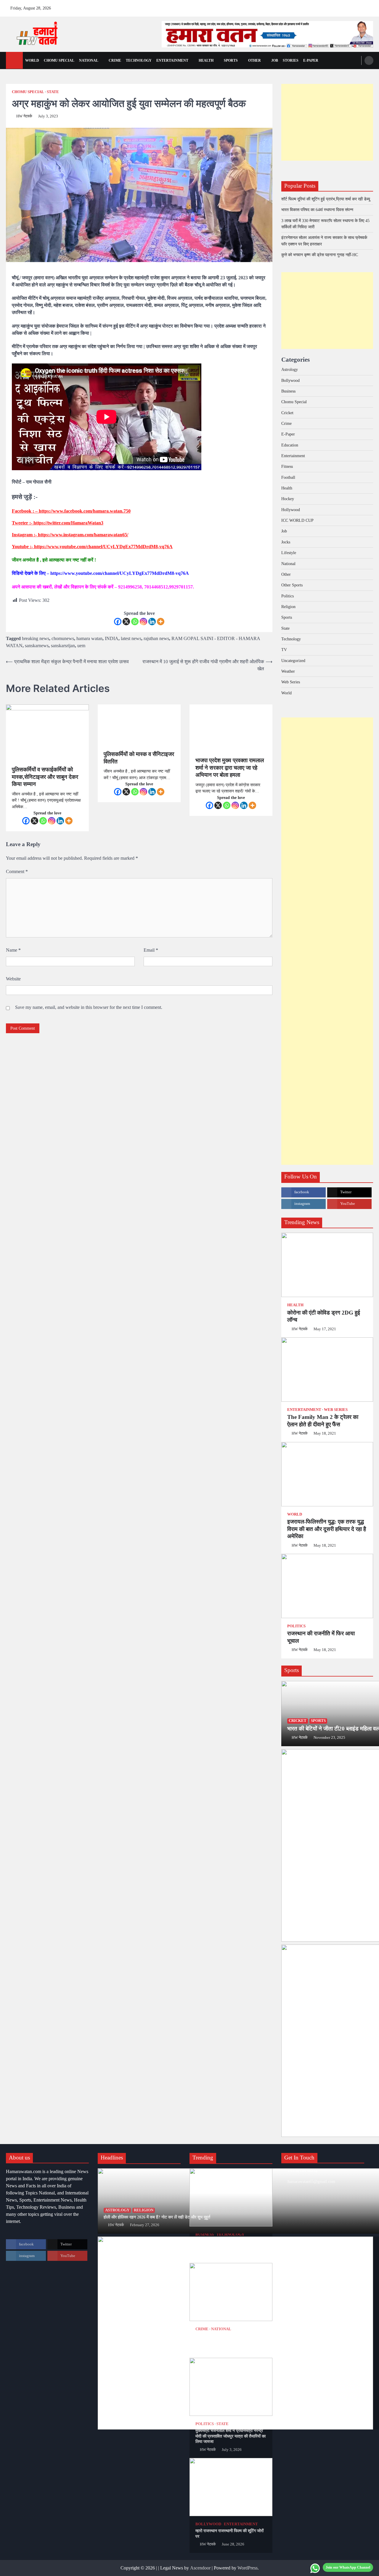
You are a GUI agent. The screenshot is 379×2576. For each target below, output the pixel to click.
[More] (161, 622)
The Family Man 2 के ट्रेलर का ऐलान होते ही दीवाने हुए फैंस (323, 1421)
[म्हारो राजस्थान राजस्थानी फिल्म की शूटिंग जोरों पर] (231, 2487)
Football (288, 477)
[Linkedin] (152, 622)
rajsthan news (156, 638)
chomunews (63, 638)
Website (13, 979)
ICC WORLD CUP (297, 520)
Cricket (287, 413)
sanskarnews (37, 646)
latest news (131, 638)
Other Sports (292, 585)
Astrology (290, 369)
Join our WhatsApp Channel (348, 2567)
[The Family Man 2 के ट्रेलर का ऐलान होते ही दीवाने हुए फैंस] (327, 1370)
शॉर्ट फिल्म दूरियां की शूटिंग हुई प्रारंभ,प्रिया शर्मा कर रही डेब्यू (326, 199)
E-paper (311, 60)
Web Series (291, 682)
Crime (115, 60)
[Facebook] (118, 622)
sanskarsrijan (63, 646)
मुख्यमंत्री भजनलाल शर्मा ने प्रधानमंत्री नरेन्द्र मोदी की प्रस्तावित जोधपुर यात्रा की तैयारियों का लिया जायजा (231, 2436)
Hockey (288, 499)
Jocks (286, 542)
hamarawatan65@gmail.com (311, 2181)
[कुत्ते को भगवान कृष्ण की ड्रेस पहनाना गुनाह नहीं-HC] (231, 2292)
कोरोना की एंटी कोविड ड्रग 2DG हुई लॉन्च (324, 1316)
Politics (288, 596)
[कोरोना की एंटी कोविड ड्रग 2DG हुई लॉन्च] (327, 1265)
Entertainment (172, 60)
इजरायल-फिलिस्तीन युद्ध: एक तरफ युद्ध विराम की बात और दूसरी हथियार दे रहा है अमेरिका (327, 1529)
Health (206, 60)
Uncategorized (293, 661)
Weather (288, 671)
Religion (288, 607)
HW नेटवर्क (24, 116)
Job (275, 60)
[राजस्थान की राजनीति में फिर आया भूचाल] (327, 1586)
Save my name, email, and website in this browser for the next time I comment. (89, 1007)
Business (288, 391)
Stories (291, 60)
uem (81, 646)
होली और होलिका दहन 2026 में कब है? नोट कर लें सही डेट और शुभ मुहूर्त (157, 2217)
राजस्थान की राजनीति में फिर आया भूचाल (321, 1637)
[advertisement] (267, 34)
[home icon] (14, 60)
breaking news (36, 638)
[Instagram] (143, 622)
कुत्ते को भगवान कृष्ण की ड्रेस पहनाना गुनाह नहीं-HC (320, 255)
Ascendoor (200, 2568)
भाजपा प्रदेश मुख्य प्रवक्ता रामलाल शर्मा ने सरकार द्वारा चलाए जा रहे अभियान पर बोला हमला (230, 768)
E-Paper (288, 434)
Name (13, 950)
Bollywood (290, 380)
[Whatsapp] (135, 622)
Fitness (287, 466)
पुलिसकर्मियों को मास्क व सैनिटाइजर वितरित (139, 758)
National (89, 60)
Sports (231, 60)
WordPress (248, 2568)
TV (284, 650)
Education (290, 445)
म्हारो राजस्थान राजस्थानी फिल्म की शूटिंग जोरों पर (229, 2533)
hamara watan (89, 638)
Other (254, 60)
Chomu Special (59, 60)
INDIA (112, 638)
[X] (126, 622)
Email (151, 950)
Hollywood (291, 510)
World (32, 60)
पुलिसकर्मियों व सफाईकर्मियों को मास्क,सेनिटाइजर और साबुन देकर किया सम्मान (45, 777)
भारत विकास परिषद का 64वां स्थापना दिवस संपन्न (317, 210)
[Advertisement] (327, 122)
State (53, 92)
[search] (369, 60)
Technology (139, 60)
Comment (17, 871)
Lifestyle (289, 553)
